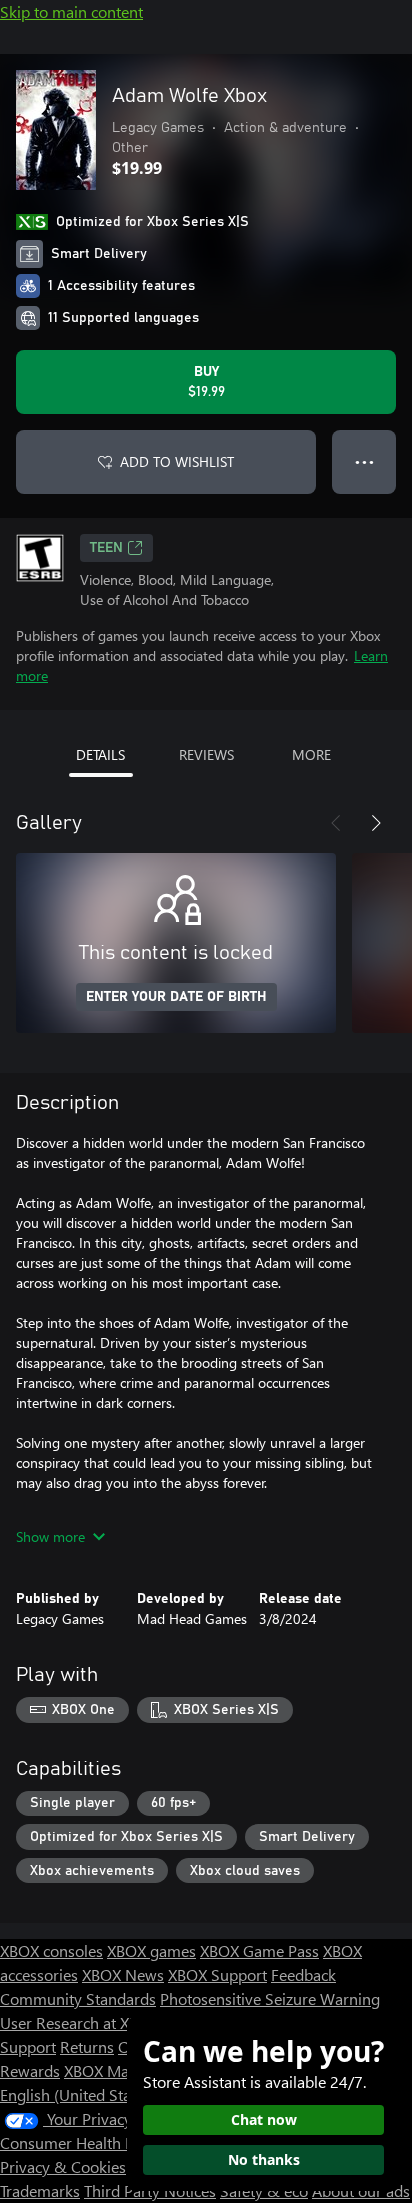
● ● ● (364, 461)
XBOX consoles (51, 1950)
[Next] (376, 823)
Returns (87, 2046)
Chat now (264, 2119)
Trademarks (40, 2190)
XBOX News (123, 1974)
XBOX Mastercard (124, 2070)
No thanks (264, 2159)
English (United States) (78, 2094)
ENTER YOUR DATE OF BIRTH (176, 997)
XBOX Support (217, 1974)
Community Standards (78, 1998)
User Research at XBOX (81, 2022)
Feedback (303, 1974)
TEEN (106, 548)
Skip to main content (71, 11)
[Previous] (336, 823)
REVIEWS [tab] (206, 754)
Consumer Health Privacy (87, 2142)
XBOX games (151, 1950)
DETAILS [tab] (100, 754)
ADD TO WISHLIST (177, 461)
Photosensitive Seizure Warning (270, 1998)
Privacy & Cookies (63, 2166)
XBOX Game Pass (259, 1950)
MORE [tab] (311, 754)
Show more (50, 1536)
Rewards (30, 2070)
